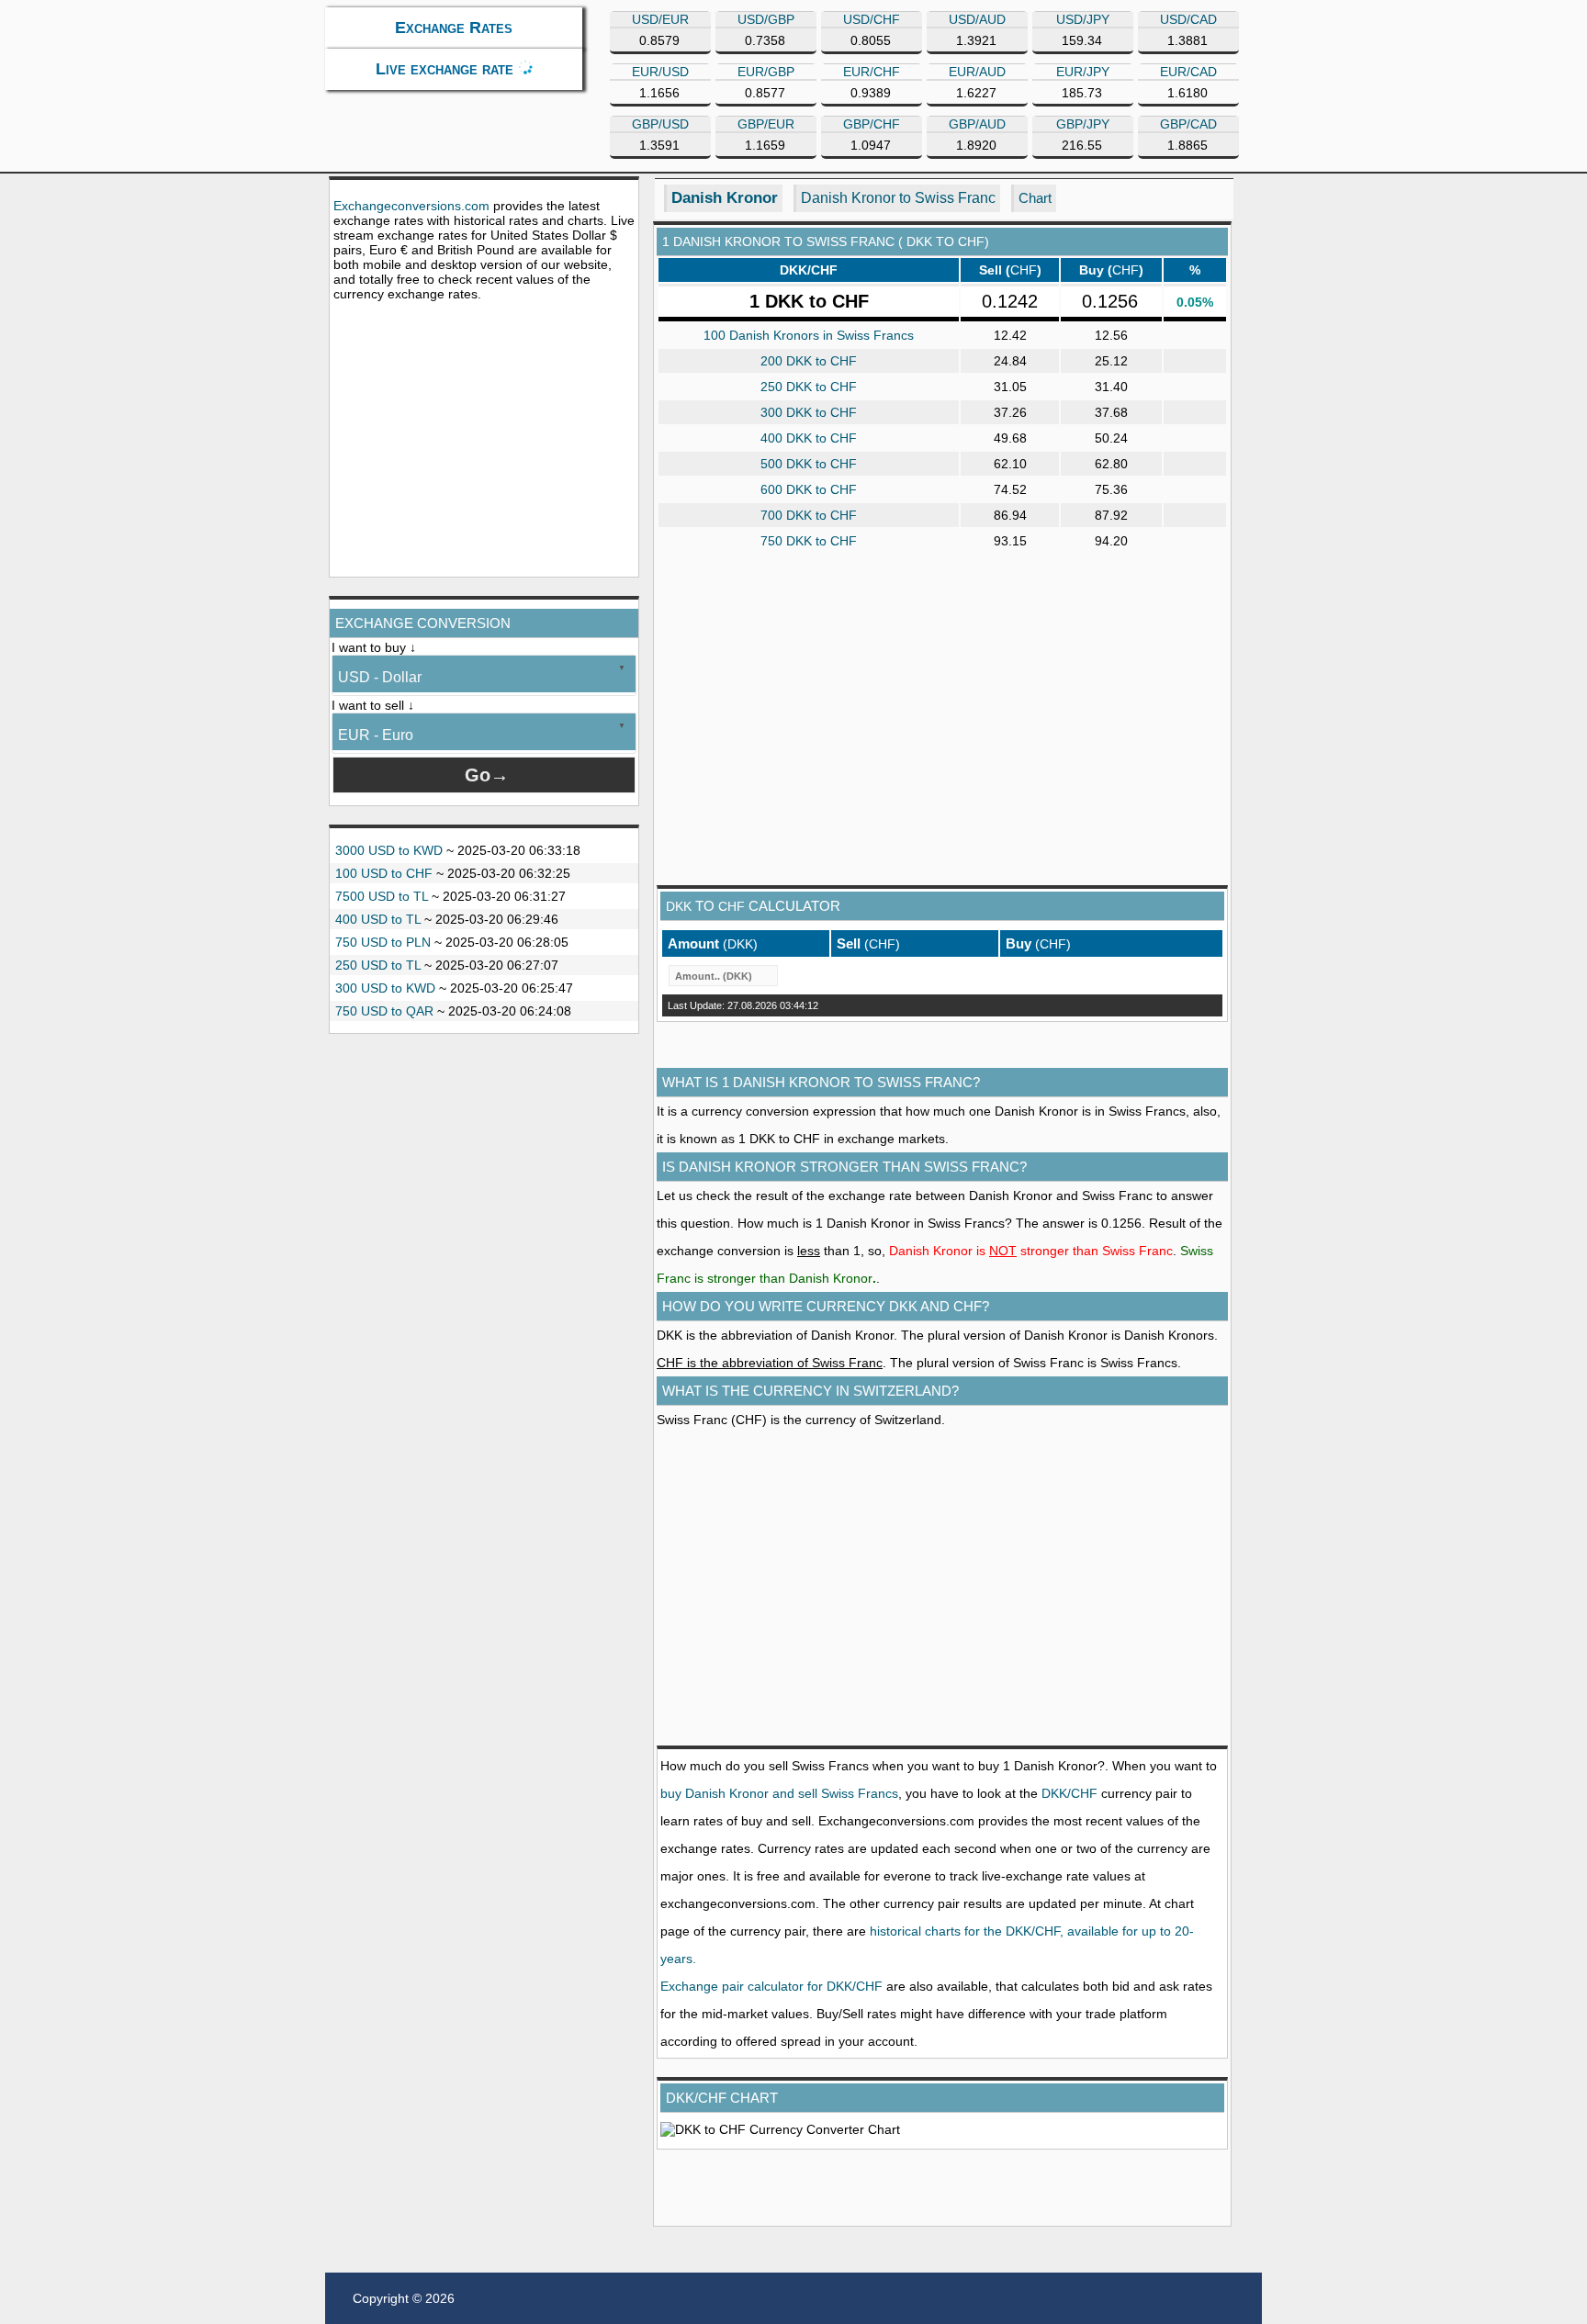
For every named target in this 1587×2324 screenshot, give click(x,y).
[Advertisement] (484, 439)
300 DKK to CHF (809, 412)
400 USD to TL (378, 919)
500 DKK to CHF (809, 464)
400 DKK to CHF (809, 438)
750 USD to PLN (383, 942)
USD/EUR (660, 19)
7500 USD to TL (382, 896)
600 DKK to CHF (809, 489)
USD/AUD (977, 19)
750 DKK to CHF (809, 541)
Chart (1035, 198)
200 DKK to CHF (809, 361)
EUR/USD (660, 72)
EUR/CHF (872, 72)
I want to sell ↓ (373, 705)
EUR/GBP (766, 72)
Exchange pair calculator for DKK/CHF (771, 1986)
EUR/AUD (977, 72)
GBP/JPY (1083, 124)
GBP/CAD (1188, 124)
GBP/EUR (766, 124)
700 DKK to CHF (809, 515)
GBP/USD (660, 124)
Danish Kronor (725, 198)
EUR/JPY (1083, 72)
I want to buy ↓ (374, 647)
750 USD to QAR (384, 1011)
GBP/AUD (977, 124)
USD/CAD (1188, 19)
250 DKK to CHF (809, 387)
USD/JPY (1083, 19)
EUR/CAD (1188, 72)
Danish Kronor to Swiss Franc (898, 198)
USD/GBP (766, 19)
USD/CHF (872, 19)
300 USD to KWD (385, 988)
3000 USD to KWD (389, 850)
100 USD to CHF (384, 873)
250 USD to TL (378, 965)
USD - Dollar (380, 677)
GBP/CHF (872, 124)
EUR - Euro (376, 735)
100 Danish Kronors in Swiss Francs (809, 335)
